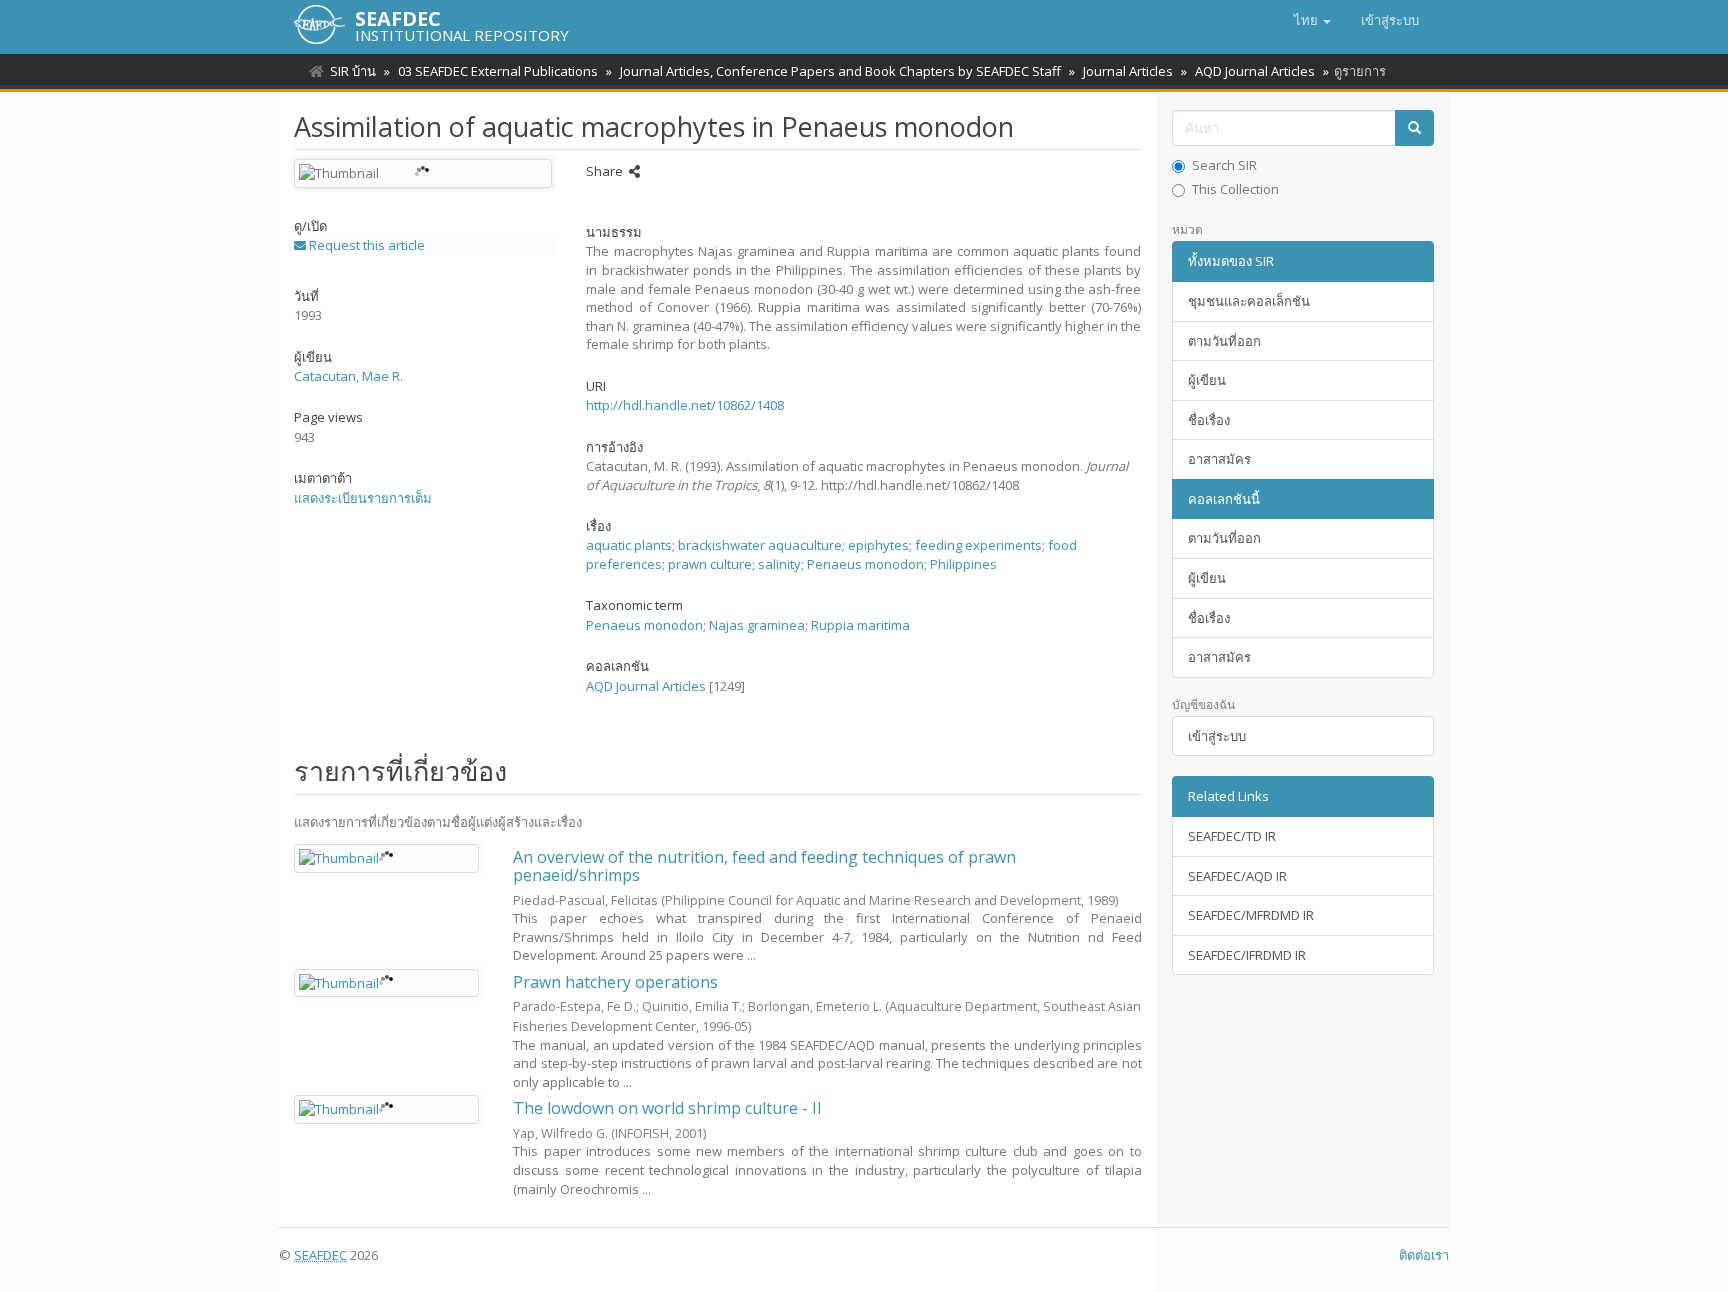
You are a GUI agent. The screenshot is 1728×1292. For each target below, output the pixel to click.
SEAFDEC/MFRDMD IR (1251, 915)
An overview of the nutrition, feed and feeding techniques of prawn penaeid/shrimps (764, 866)
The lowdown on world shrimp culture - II (667, 1108)
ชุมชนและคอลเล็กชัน (1249, 301)
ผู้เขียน (1207, 380)
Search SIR (1224, 165)
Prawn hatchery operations (615, 982)
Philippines (963, 564)
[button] (1312, 20)
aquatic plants (629, 545)
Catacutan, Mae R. (348, 376)
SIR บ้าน (353, 71)
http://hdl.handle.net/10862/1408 (685, 405)
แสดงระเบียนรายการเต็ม (363, 498)
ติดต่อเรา (1424, 1255)
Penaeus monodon (865, 564)
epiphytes (878, 545)
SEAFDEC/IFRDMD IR (1247, 955)
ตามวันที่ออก (1224, 341)
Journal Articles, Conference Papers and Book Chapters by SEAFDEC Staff (840, 71)
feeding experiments (978, 545)
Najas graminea (757, 625)
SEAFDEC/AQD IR (1237, 876)
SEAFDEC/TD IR (1232, 836)
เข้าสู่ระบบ (1217, 736)
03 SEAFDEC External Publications (498, 71)
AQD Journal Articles (1255, 71)
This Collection (1235, 189)
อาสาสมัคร (1219, 459)
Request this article (365, 245)
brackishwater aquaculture (760, 545)
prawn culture (710, 564)
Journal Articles (1128, 71)
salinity (779, 564)
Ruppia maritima (860, 625)
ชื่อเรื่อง (1209, 420)
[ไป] (1414, 128)
